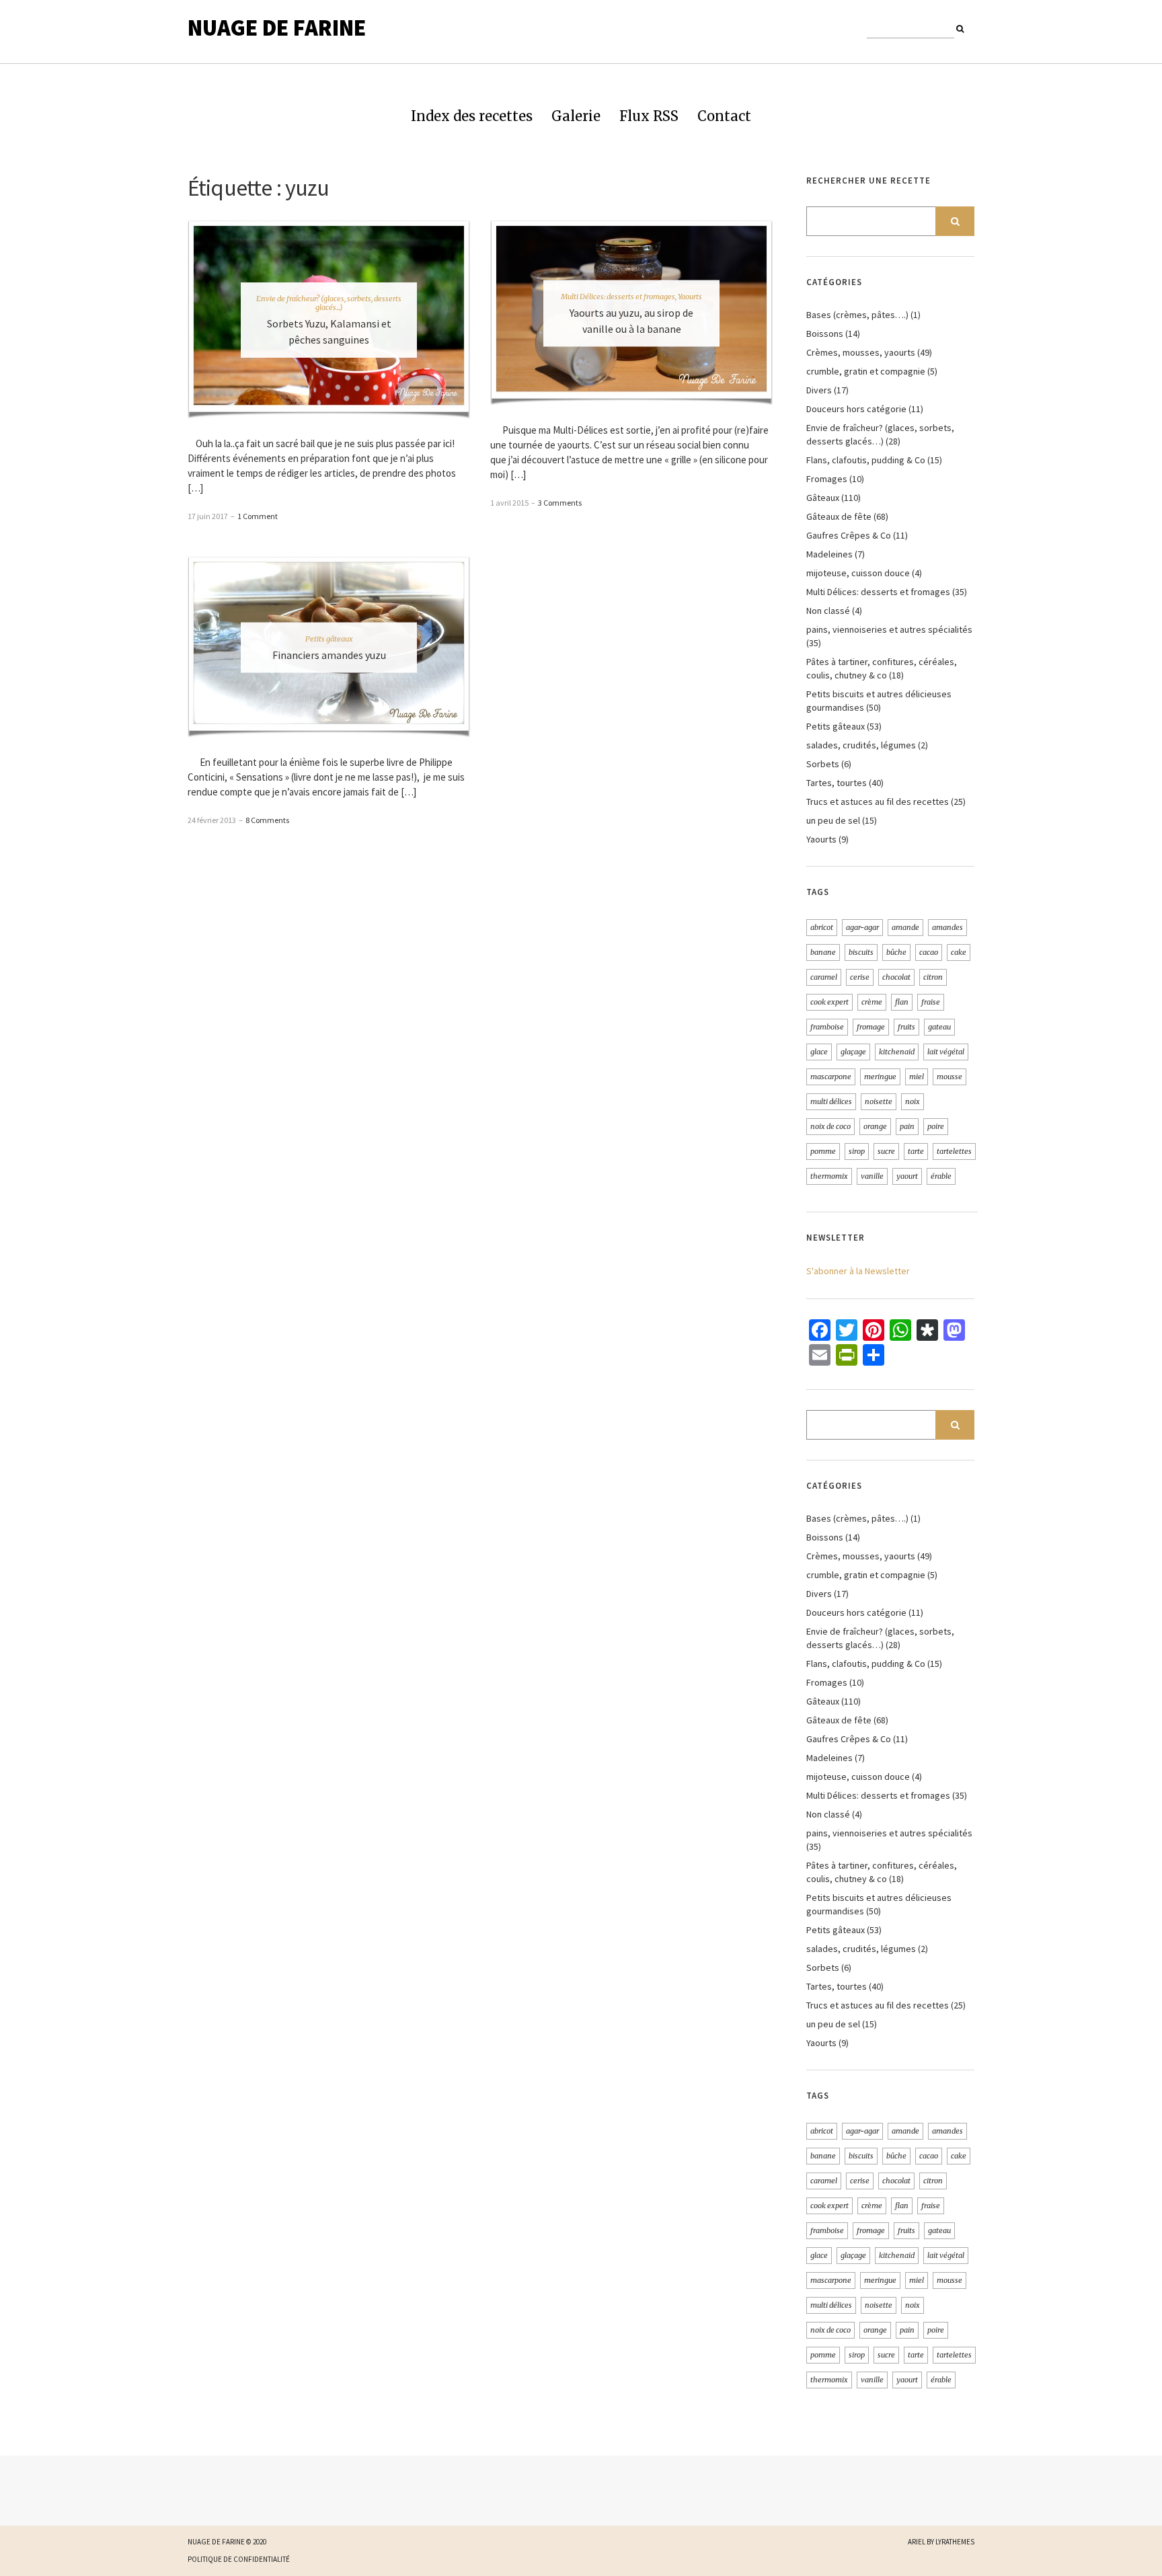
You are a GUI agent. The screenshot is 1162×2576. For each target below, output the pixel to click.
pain (907, 1126)
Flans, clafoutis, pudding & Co (866, 460)
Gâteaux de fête (839, 516)
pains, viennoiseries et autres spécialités (889, 629)
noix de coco (830, 1126)
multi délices (831, 1101)
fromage (871, 1027)
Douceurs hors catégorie (856, 409)
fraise (931, 1002)
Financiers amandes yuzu (329, 654)
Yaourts (690, 297)
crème (872, 1002)
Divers (819, 390)
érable (941, 1176)
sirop (857, 1151)
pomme (823, 1151)
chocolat (896, 977)
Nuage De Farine (277, 28)
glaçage (853, 1052)
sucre (886, 1151)
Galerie (576, 116)
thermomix (829, 1176)
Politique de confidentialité (239, 2559)
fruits (906, 1027)
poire (936, 1126)
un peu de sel (833, 820)
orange (875, 1126)
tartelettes (954, 1151)
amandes (947, 927)
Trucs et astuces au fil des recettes (878, 802)
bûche (896, 952)
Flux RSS (649, 116)
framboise (827, 1027)
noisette (879, 1101)
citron (933, 977)
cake (959, 952)
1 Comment (258, 516)
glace (819, 1052)
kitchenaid (897, 1052)
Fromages (827, 479)
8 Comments (267, 820)
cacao (929, 952)
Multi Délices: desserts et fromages (618, 297)
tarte (916, 1151)
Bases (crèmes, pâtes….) (857, 315)
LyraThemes (955, 2542)
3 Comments (560, 503)
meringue (880, 1077)
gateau (939, 1027)
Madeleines (829, 554)
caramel (824, 977)
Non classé (828, 611)
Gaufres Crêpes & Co (849, 535)
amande (905, 927)
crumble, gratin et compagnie (866, 371)
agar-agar (862, 927)
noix (913, 1101)
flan (902, 1002)
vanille (872, 1176)
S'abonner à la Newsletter (858, 1271)
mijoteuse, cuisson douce (858, 573)
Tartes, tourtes (837, 783)
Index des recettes (472, 116)
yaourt (907, 1176)
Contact (724, 116)
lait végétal (946, 1052)
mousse (950, 1077)
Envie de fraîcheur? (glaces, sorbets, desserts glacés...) (329, 303)
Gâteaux (823, 498)
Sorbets (823, 764)
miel (917, 1077)
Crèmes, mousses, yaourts (861, 352)
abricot (822, 927)
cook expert (829, 1002)
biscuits (861, 952)
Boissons (825, 334)
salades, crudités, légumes (861, 745)
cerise (860, 977)
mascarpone (831, 1077)
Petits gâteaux (329, 638)
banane (823, 952)
